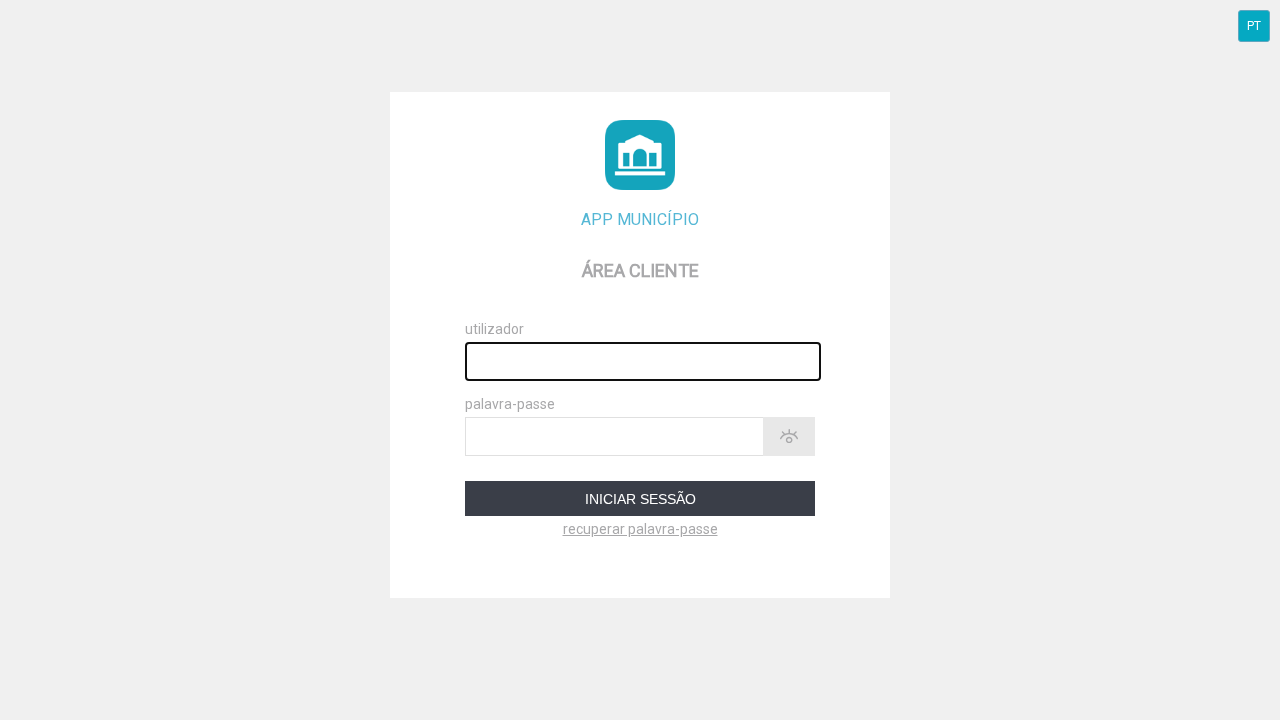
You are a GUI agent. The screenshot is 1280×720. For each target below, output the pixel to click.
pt (1254, 26)
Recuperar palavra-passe (640, 529)
